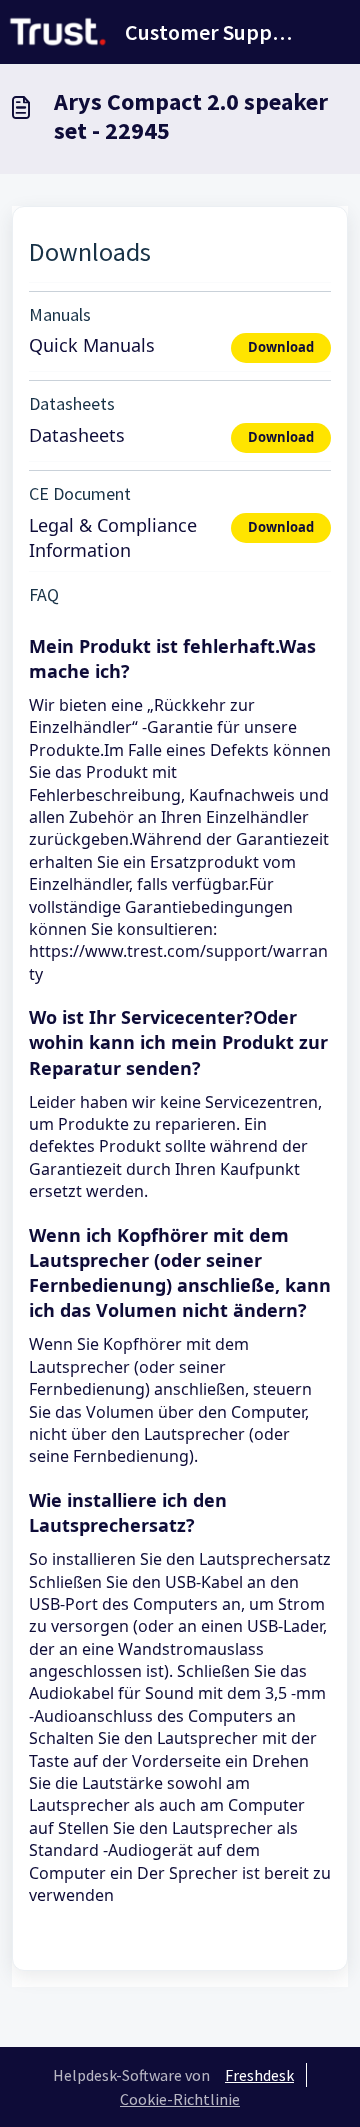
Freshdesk (259, 2075)
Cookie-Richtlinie (180, 2099)
